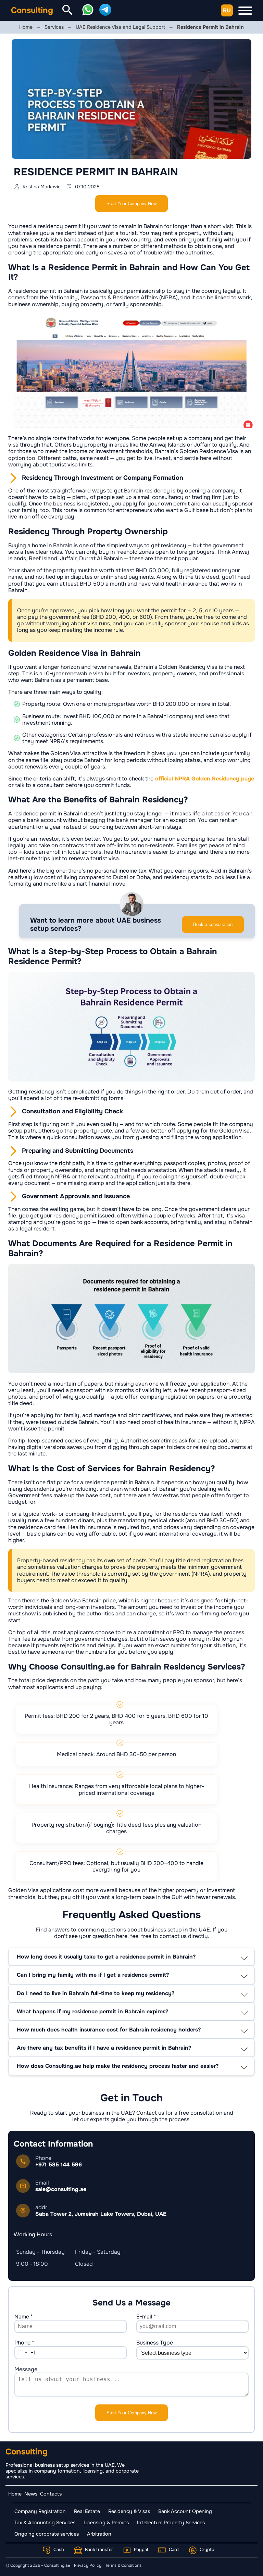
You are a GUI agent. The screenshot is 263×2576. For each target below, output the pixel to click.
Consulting (32, 10)
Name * (24, 2317)
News (31, 2494)
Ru (227, 10)
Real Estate (87, 2511)
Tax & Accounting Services (45, 2523)
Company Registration (40, 2511)
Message (26, 2369)
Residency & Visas (129, 2511)
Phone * (24, 2343)
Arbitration (99, 2534)
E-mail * (146, 2317)
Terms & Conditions (123, 2565)
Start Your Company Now (131, 204)
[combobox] (25, 2353)
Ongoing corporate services (47, 2534)
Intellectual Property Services (171, 2523)
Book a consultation (213, 924)
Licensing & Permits (106, 2523)
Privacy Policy (88, 2565)
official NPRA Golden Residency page (204, 779)
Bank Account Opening (185, 2511)
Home (15, 2494)
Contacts (51, 2494)
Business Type (155, 2343)
